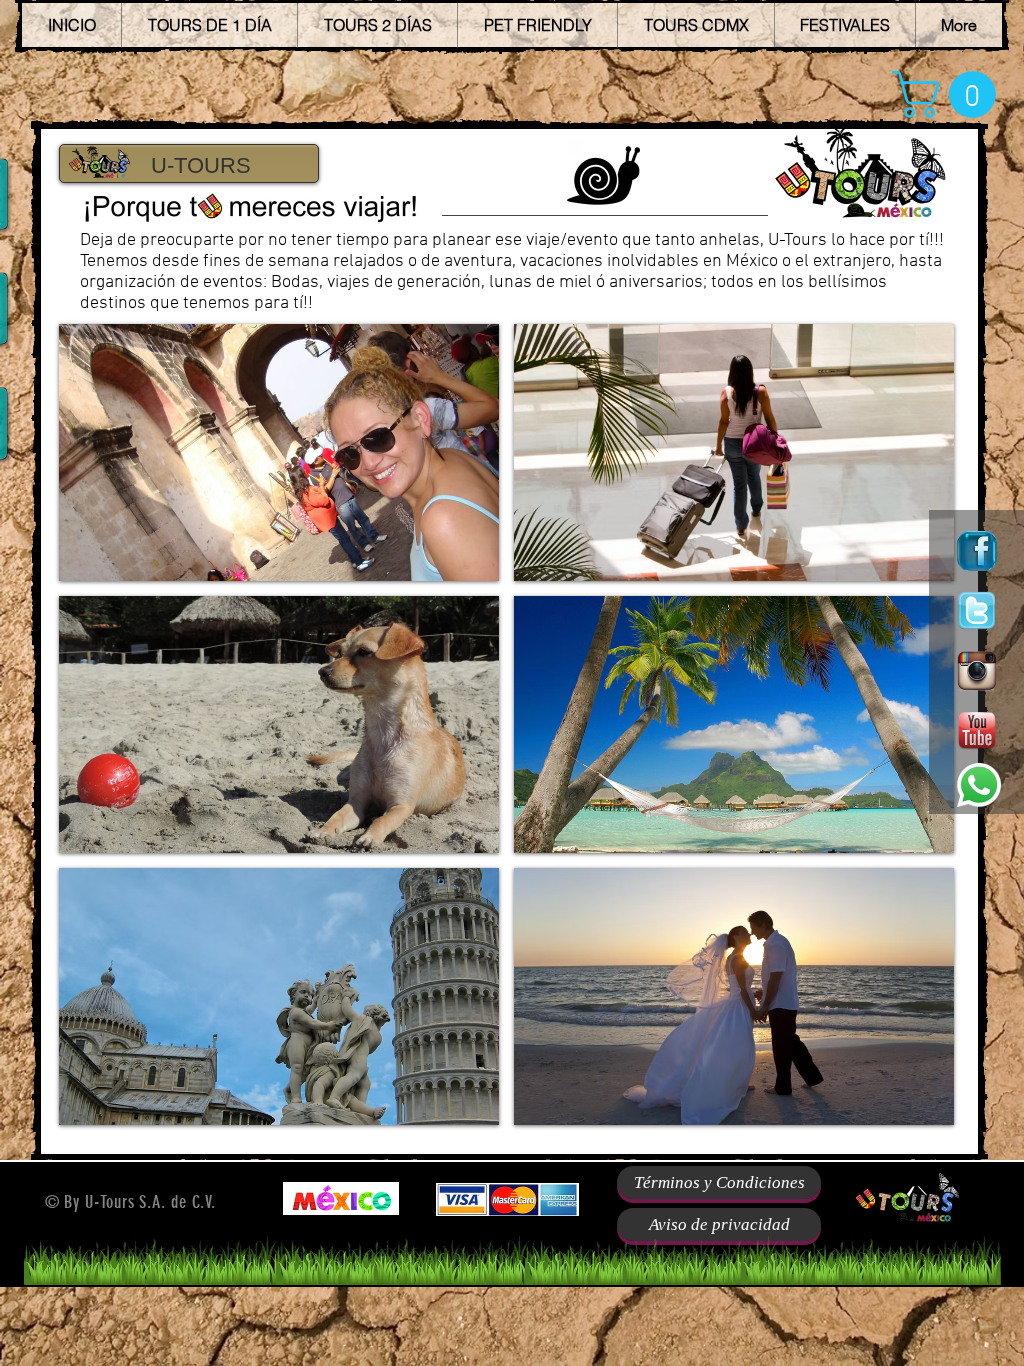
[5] (977, 611)
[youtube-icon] (977, 731)
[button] (949, 94)
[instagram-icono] (977, 671)
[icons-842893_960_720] (977, 551)
